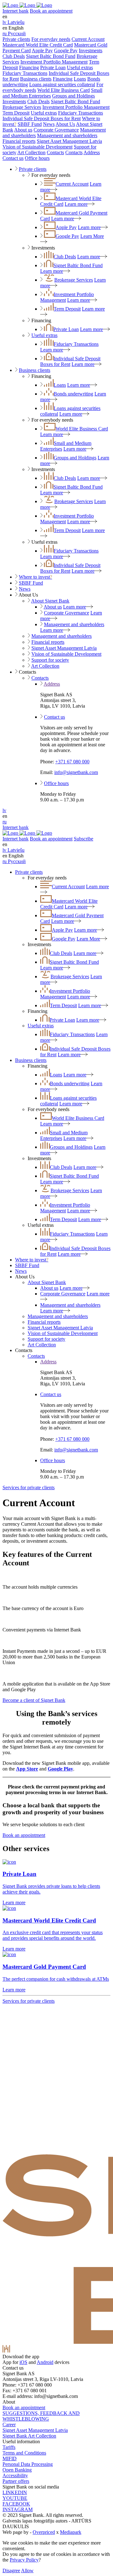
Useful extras (80, 67)
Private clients (16, 39)
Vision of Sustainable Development (38, 147)
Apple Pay (42, 51)
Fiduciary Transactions (25, 73)
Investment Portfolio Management (54, 62)
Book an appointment (51, 11)
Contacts (55, 152)
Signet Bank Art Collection (29, 2436)
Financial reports (19, 141)
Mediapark (71, 2532)
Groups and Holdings (73, 96)
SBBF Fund (30, 124)
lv (4, 810)
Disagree (11, 2570)
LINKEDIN (15, 2492)
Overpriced (44, 2532)
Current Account (88, 39)
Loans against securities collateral (62, 84)
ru (5, 822)
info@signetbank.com (76, 772)
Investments (91, 51)
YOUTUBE (15, 2498)
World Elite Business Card (64, 90)
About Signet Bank (50, 601)
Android (45, 2362)
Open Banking (17, 2470)
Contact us (13, 158)
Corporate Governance (56, 130)
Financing (29, 67)
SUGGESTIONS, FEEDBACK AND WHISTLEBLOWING (41, 2416)
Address (92, 152)
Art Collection (31, 152)
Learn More (88, 939)
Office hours (37, 158)
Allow (27, 2570)
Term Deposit (16, 113)
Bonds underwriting (73, 394)
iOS (23, 2362)
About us (23, 130)
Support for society (50, 660)
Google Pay (66, 51)
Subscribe (83, 839)
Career (9, 2424)
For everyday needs (51, 39)
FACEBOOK (16, 2504)
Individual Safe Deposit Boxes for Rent (42, 118)
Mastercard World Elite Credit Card (38, 45)
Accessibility (15, 2475)
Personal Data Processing (28, 2464)
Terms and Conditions (24, 2453)
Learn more (76, 204)
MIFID (10, 2458)
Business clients (36, 79)
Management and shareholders (67, 135)
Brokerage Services (22, 107)
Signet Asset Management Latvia (69, 141)
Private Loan (53, 67)
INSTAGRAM (18, 2509)
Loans (80, 79)
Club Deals (14, 56)
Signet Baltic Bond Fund (51, 56)
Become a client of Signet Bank (34, 1700)
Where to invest (35, 577)
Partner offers (16, 2481)
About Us (65, 124)
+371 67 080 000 (72, 762)
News (49, 124)
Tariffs (9, 2447)
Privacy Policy (24, 2560)
